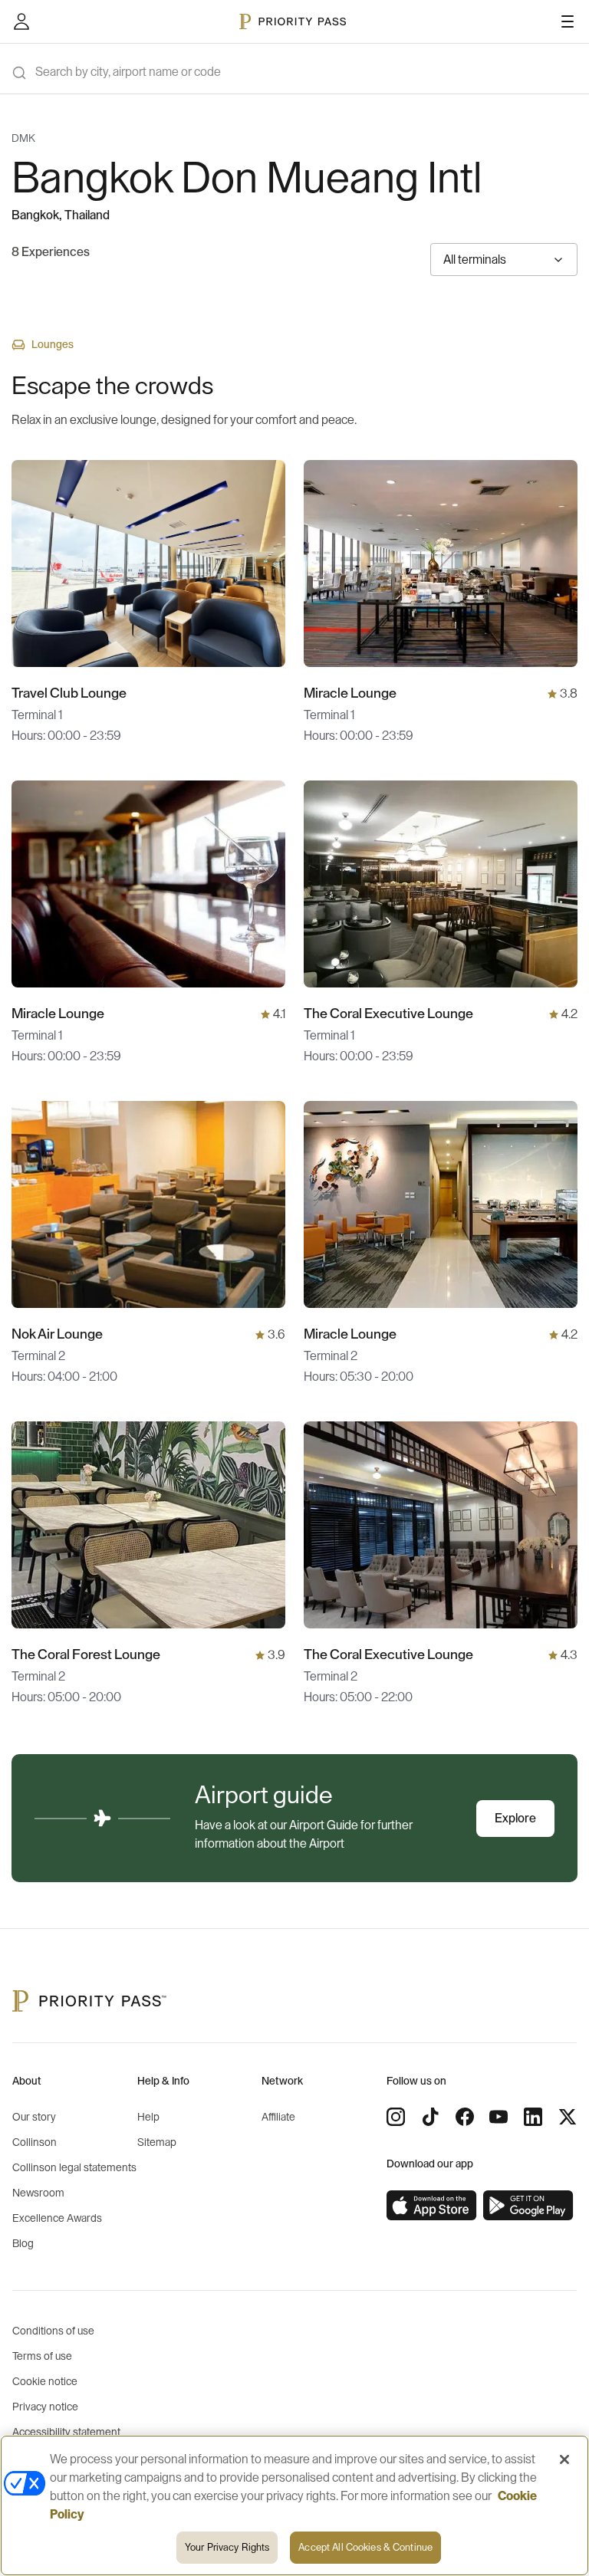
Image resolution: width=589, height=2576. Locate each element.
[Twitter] (568, 2117)
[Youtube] (499, 2117)
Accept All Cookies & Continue (365, 2547)
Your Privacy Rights (227, 2547)
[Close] (564, 2459)
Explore (515, 1819)
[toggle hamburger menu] (568, 21)
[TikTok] (430, 2117)
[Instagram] (396, 2117)
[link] (432, 2206)
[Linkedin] (533, 2117)
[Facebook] (465, 2117)
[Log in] (21, 21)
